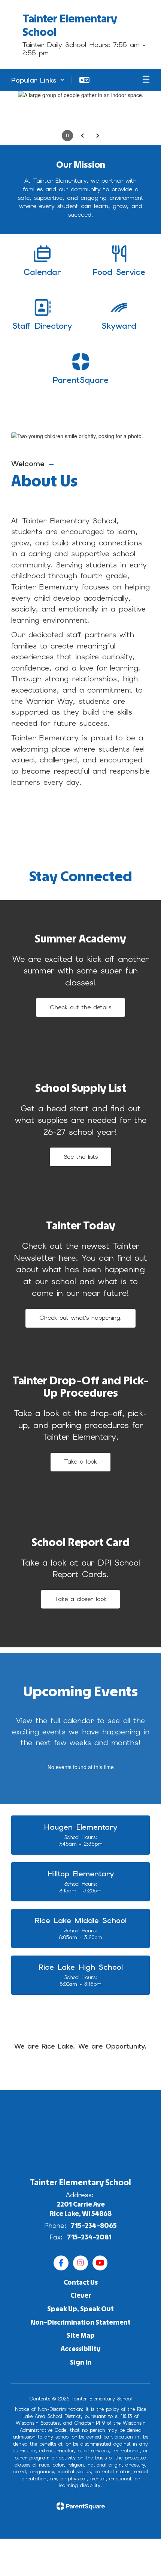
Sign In (81, 2362)
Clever (81, 2295)
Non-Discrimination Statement (80, 2322)
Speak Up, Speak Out (80, 2309)
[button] (38, 80)
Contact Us (81, 2282)
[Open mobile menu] (146, 80)
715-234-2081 (89, 2237)
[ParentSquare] (81, 2506)
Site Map (81, 2335)
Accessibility (80, 2349)
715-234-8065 (94, 2226)
